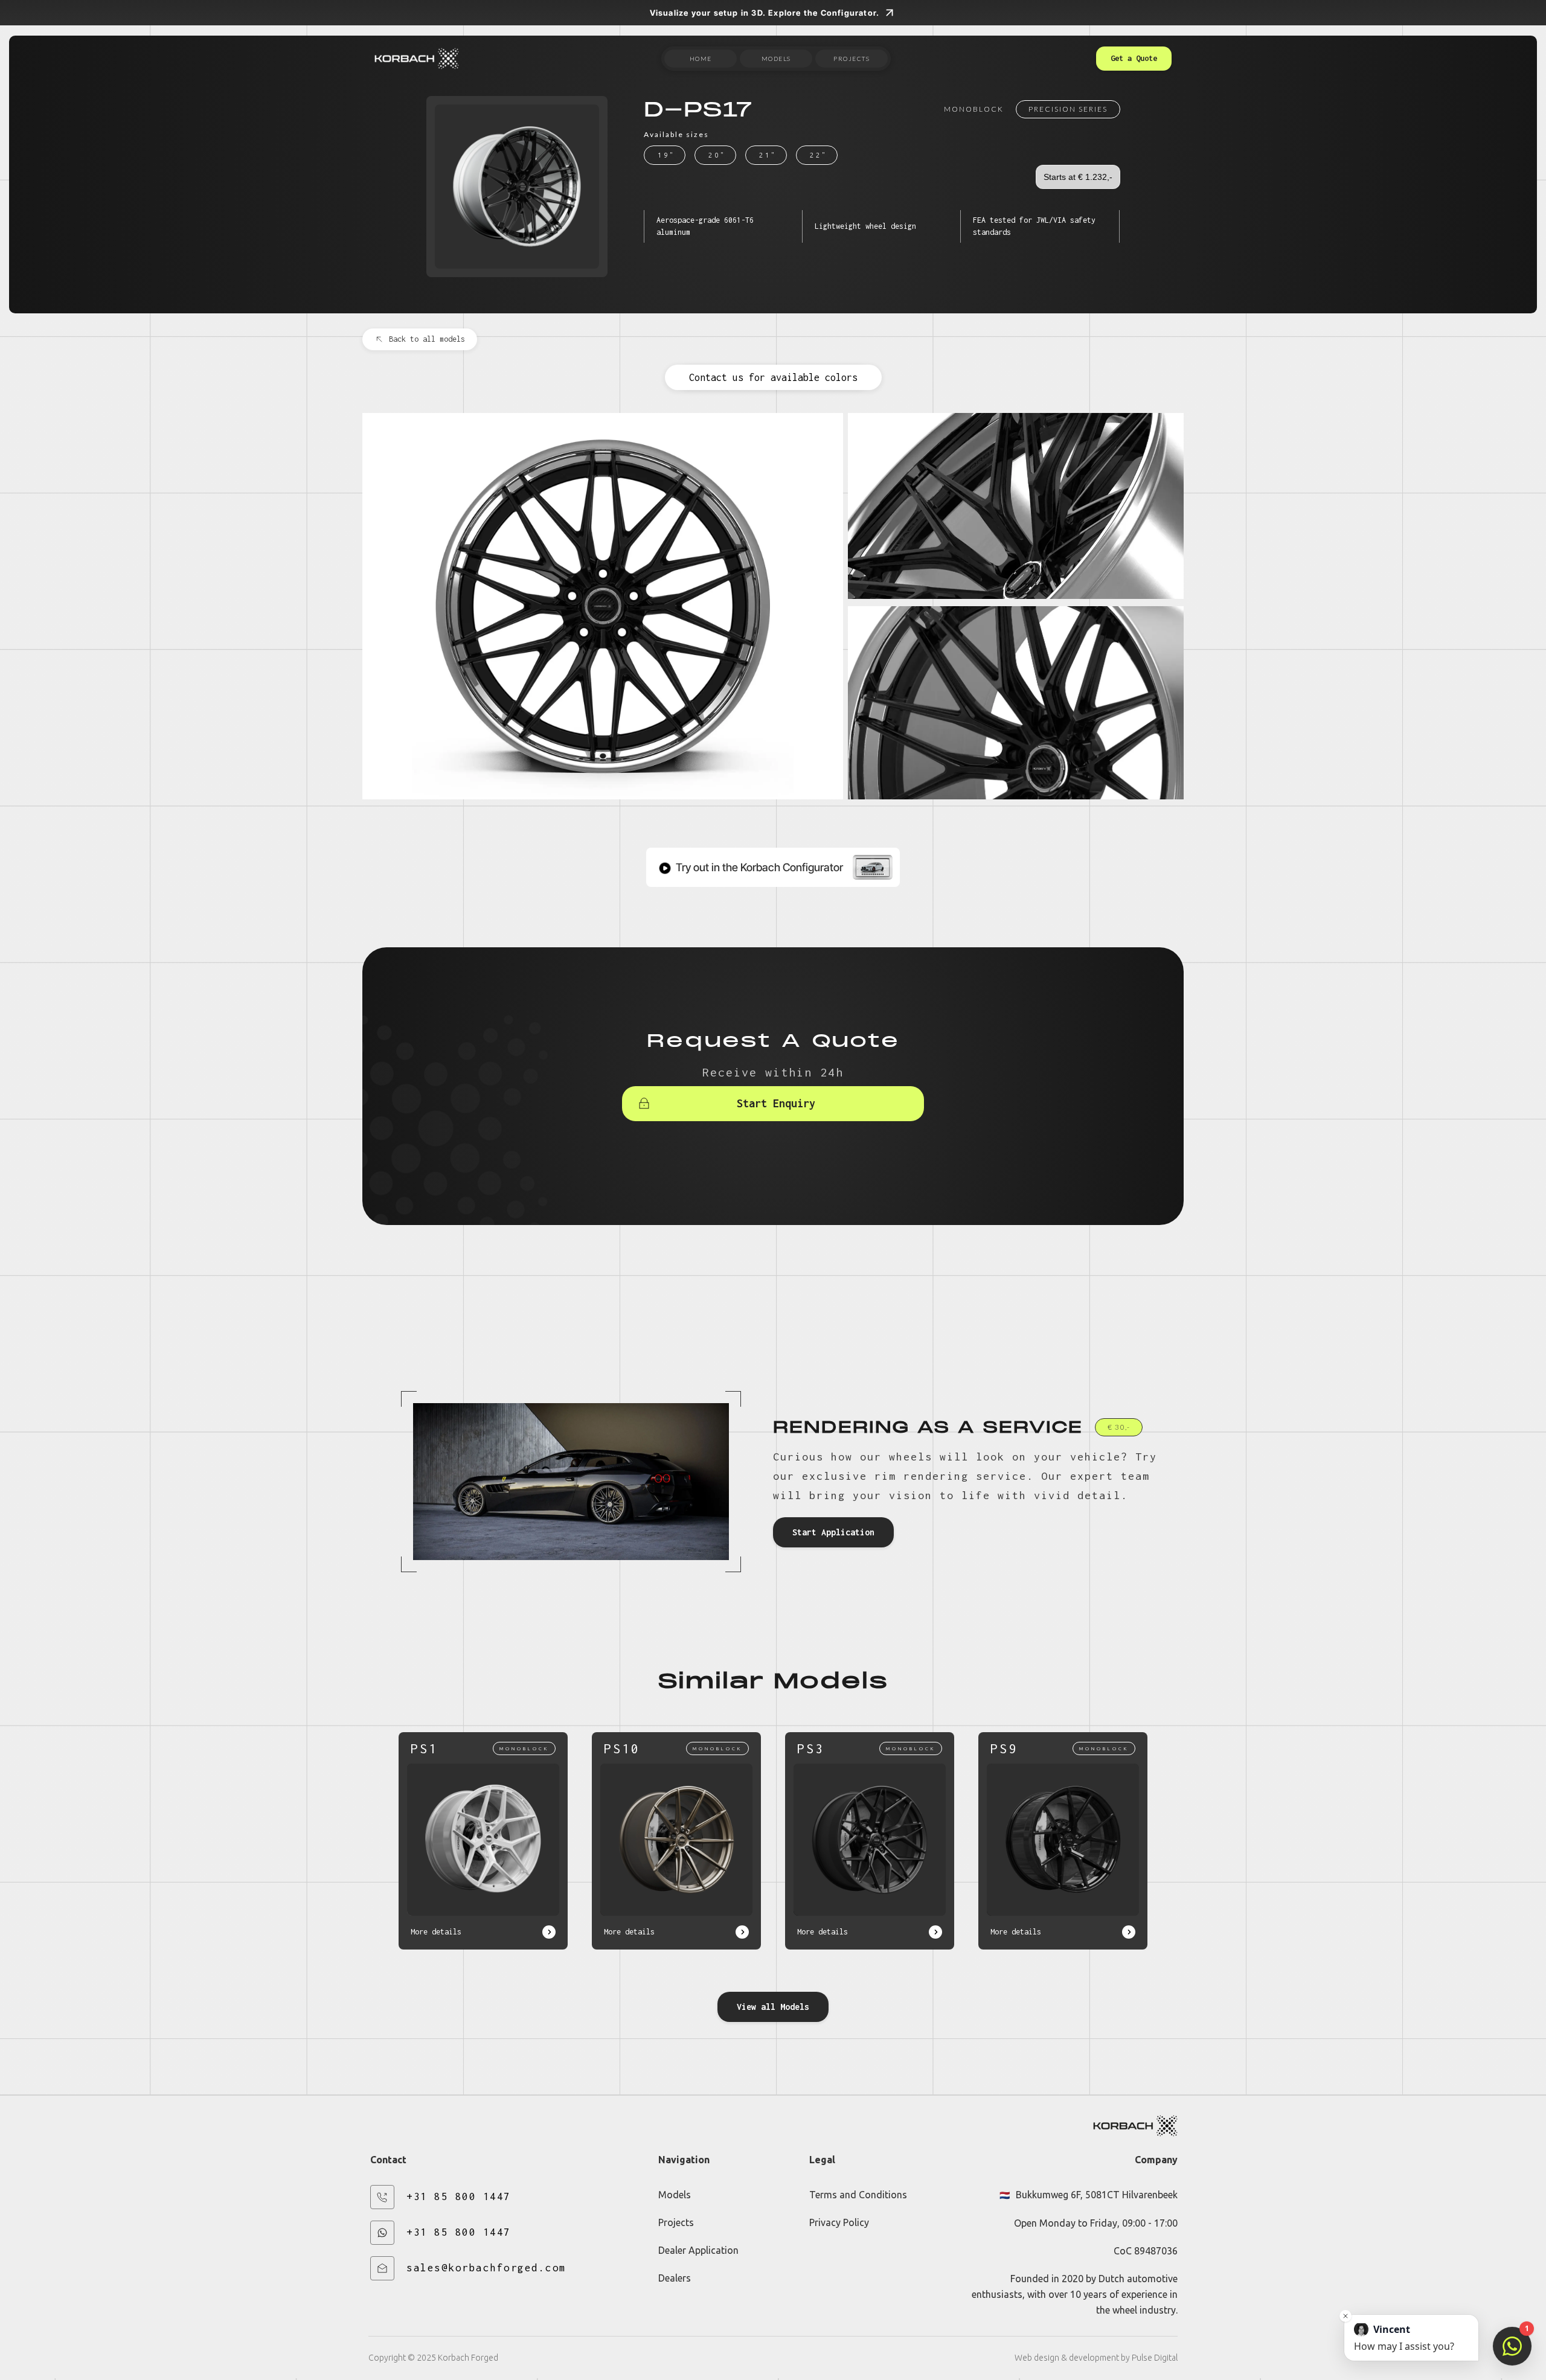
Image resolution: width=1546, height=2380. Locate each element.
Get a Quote (1134, 58)
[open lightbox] (603, 606)
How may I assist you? (1404, 2338)
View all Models (773, 2007)
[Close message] (1346, 2316)
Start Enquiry (776, 1103)
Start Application (833, 1532)
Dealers (675, 2278)
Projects (676, 2222)
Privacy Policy (839, 2222)
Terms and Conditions (858, 2195)
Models (675, 2195)
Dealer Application (698, 2250)
